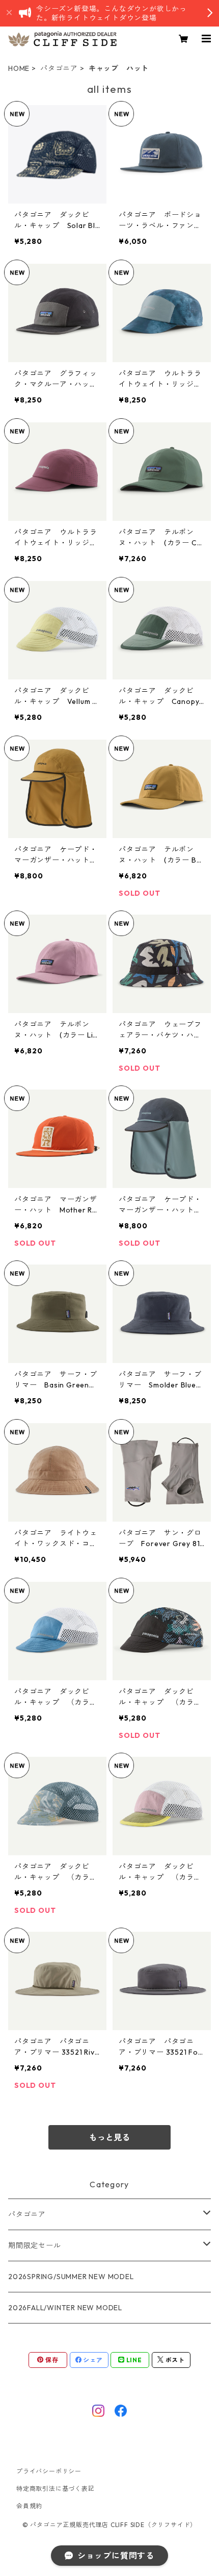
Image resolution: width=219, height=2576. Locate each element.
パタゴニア (59, 68)
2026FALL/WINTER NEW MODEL (65, 2308)
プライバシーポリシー (49, 2471)
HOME (19, 68)
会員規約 (29, 2506)
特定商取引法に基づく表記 (56, 2489)
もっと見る (109, 2137)
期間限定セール (35, 2245)
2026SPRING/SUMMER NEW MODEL (71, 2277)
